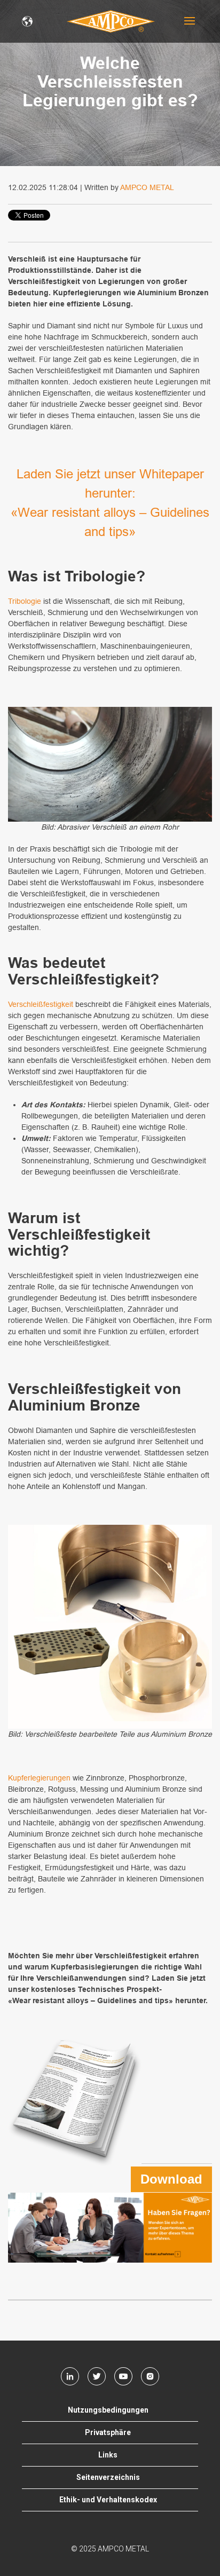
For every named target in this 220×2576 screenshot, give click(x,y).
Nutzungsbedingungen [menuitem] (108, 2410)
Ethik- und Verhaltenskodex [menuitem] (108, 2500)
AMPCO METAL (147, 187)
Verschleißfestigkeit (42, 1004)
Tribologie (25, 601)
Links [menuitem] (108, 2455)
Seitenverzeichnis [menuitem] (108, 2477)
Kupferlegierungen (40, 1778)
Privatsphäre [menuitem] (108, 2432)
